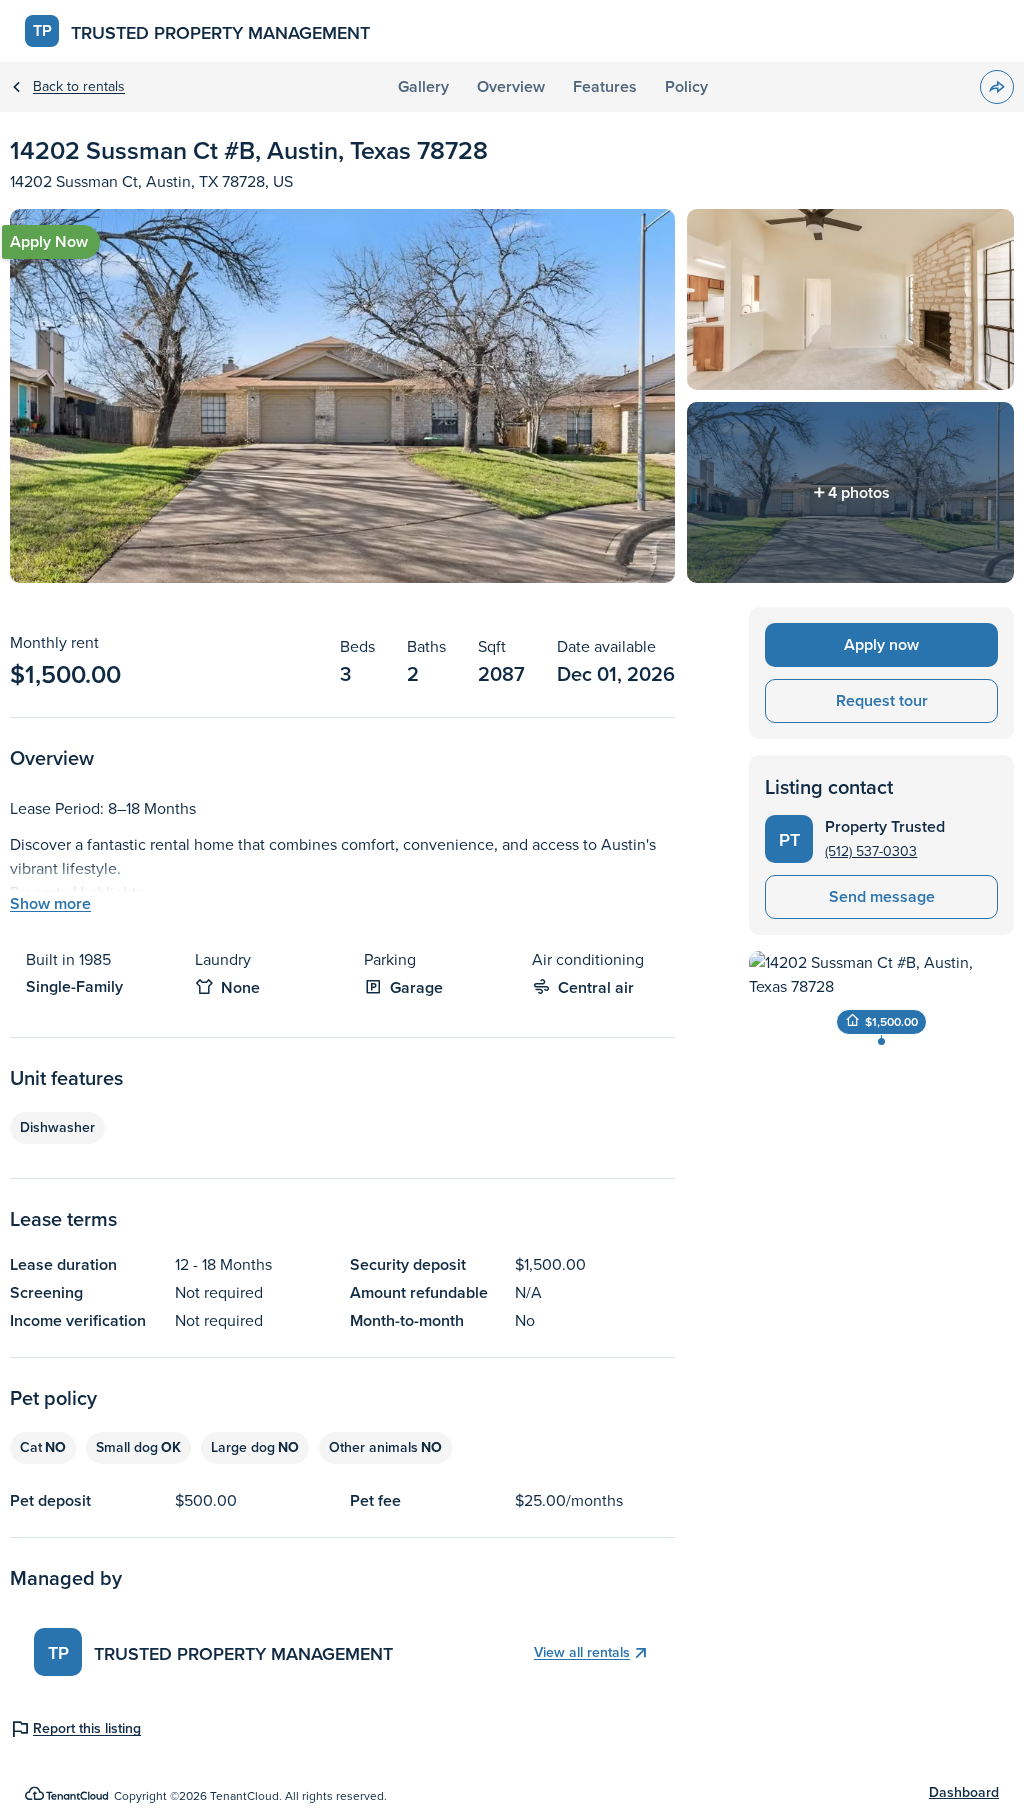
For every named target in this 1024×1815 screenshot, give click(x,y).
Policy (686, 87)
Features (605, 87)
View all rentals (582, 1653)
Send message (882, 896)
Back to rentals (79, 87)
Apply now (881, 644)
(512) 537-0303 (871, 851)
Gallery (423, 87)
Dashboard (964, 1793)
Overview (511, 87)
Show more (50, 904)
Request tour (882, 700)
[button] (997, 87)
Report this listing (87, 1729)
